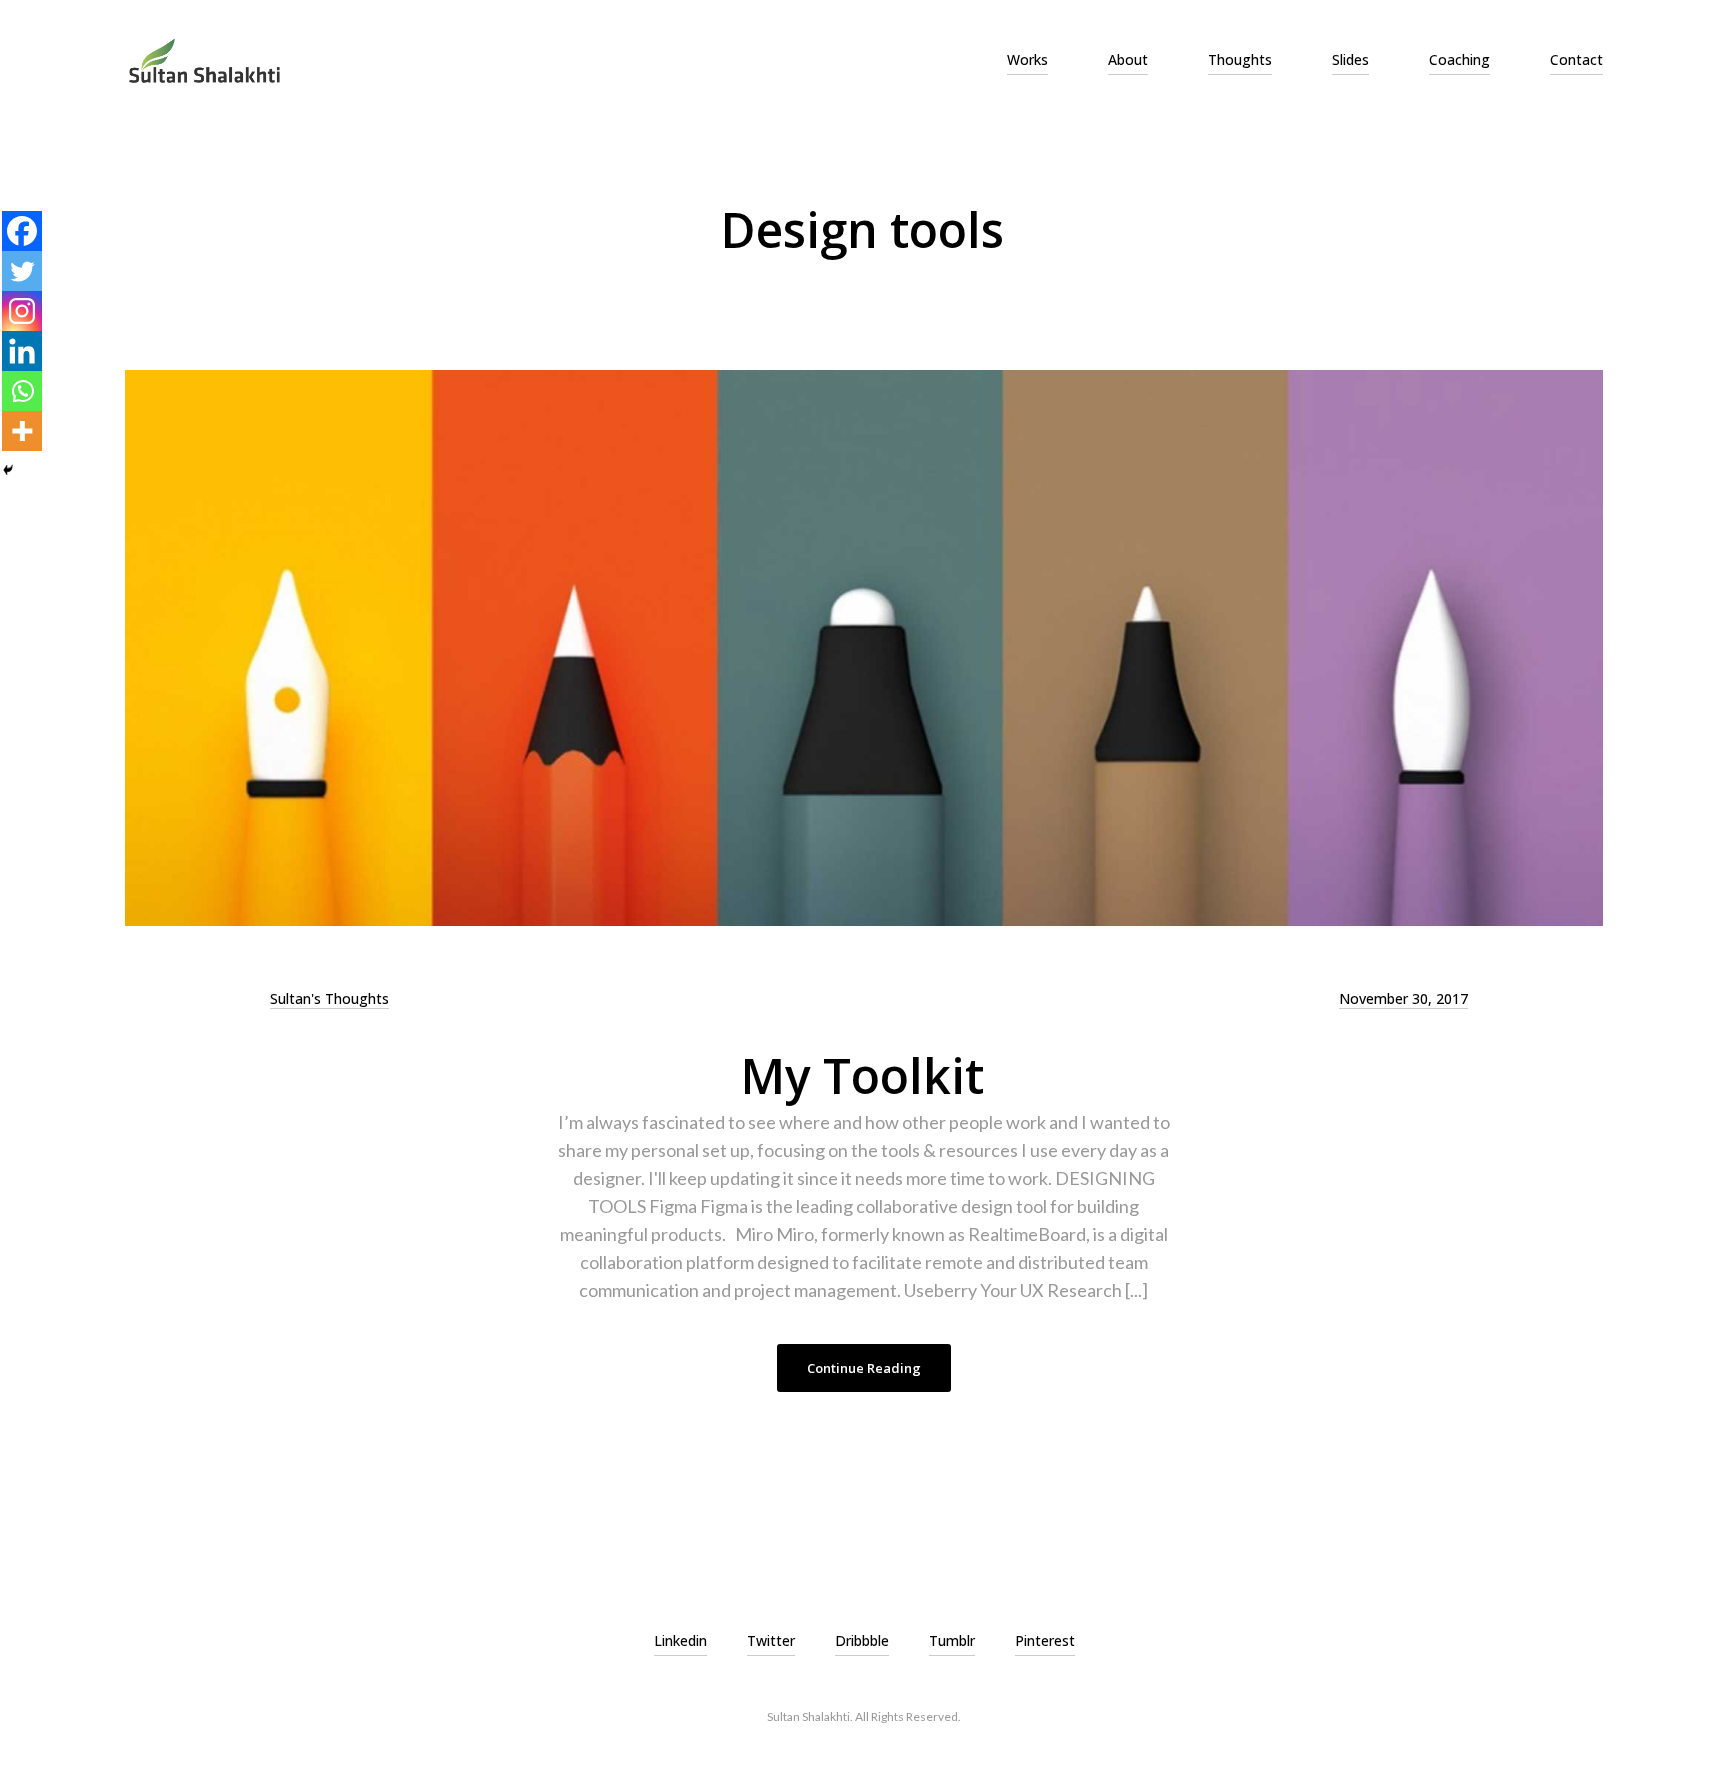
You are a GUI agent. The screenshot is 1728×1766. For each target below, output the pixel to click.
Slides (1350, 59)
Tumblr (952, 1640)
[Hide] (8, 470)
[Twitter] (22, 271)
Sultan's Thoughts (329, 998)
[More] (22, 431)
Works (1027, 59)
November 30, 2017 (1403, 998)
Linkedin (680, 1640)
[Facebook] (22, 231)
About (1128, 59)
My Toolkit (862, 1075)
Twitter (771, 1640)
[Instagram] (22, 311)
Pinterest (1045, 1640)
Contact (1576, 59)
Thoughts (1240, 59)
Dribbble (862, 1640)
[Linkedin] (22, 351)
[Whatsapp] (22, 391)
